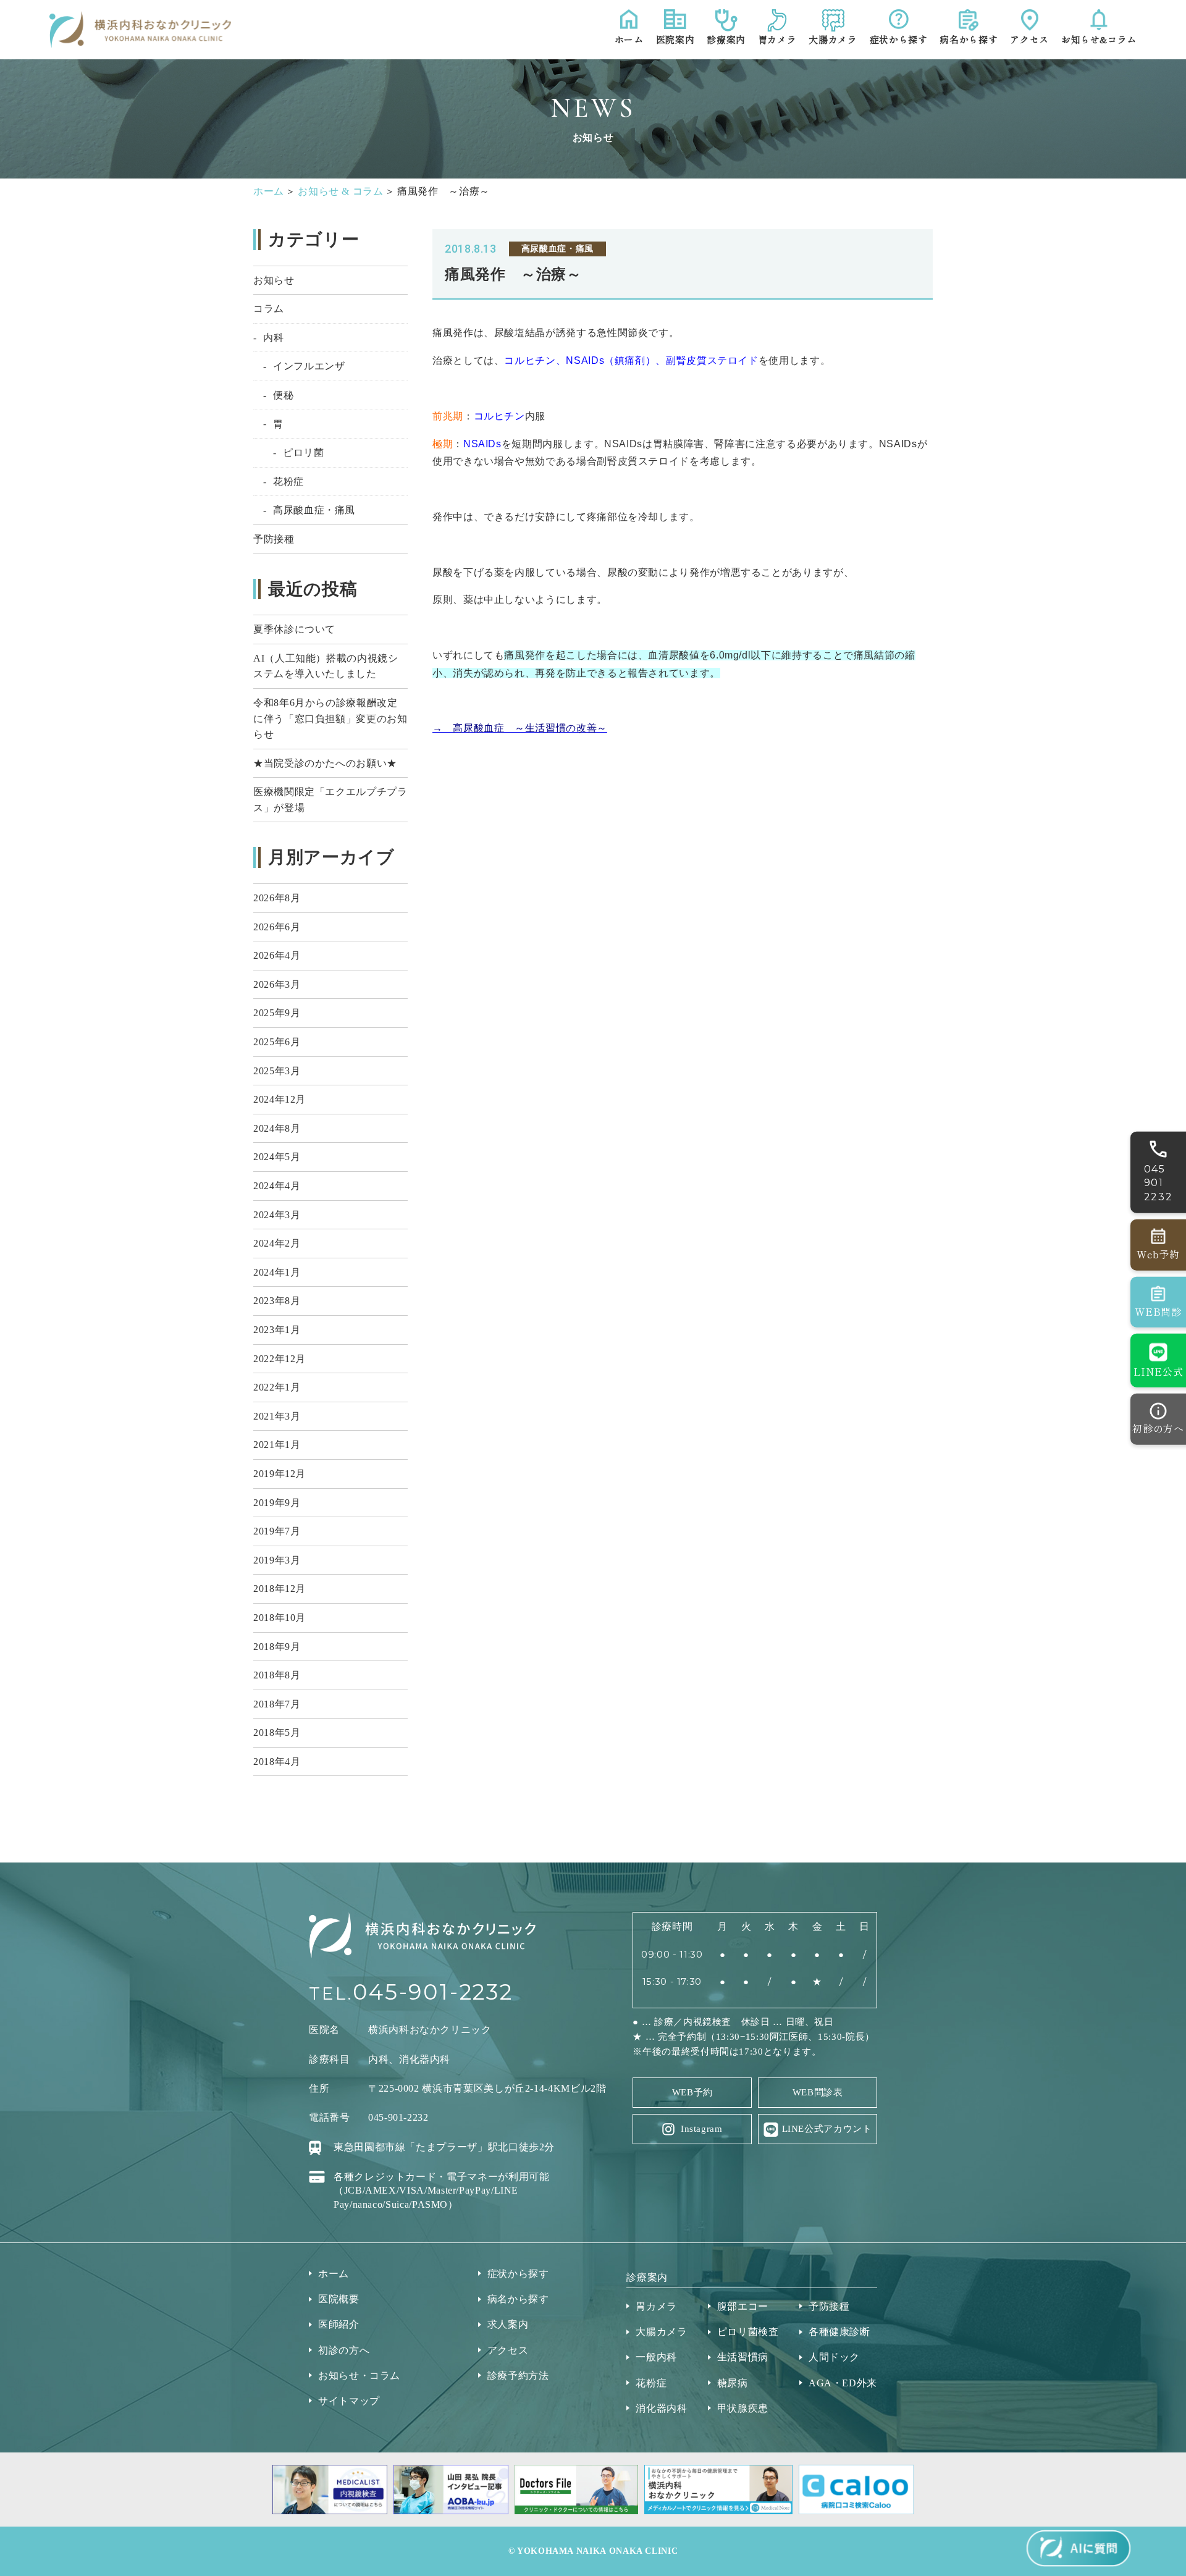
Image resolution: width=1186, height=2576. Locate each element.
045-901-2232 (433, 1992)
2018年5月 (277, 1732)
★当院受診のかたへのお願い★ (325, 763)
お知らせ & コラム (340, 191)
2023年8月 (277, 1301)
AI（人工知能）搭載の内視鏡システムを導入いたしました (326, 666)
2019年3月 (277, 1560)
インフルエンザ (309, 366)
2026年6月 (277, 927)
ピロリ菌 (304, 452)
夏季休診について (294, 629)
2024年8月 (277, 1128)
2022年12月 (280, 1359)
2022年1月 (277, 1387)
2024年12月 (280, 1099)
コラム (269, 309)
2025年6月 (277, 1042)
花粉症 (288, 482)
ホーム (269, 191)
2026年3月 (277, 984)
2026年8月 (277, 898)
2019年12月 (280, 1474)
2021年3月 (277, 1416)
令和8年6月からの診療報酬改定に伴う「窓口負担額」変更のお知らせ (330, 718)
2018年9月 (277, 1647)
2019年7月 (277, 1531)
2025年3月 (277, 1071)
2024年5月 (277, 1157)
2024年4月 (277, 1186)
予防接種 (274, 539)
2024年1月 (277, 1272)
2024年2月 (277, 1243)
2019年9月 (277, 1503)
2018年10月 (280, 1618)
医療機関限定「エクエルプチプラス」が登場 (330, 800)
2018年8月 (277, 1675)
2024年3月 (277, 1215)
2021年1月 (277, 1445)
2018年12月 (280, 1589)
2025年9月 (277, 1013)
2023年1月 (277, 1330)
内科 (273, 338)
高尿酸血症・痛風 (314, 510)
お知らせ (274, 280)
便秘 (283, 395)
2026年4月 (277, 955)
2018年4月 (277, 1762)
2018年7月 (277, 1704)
